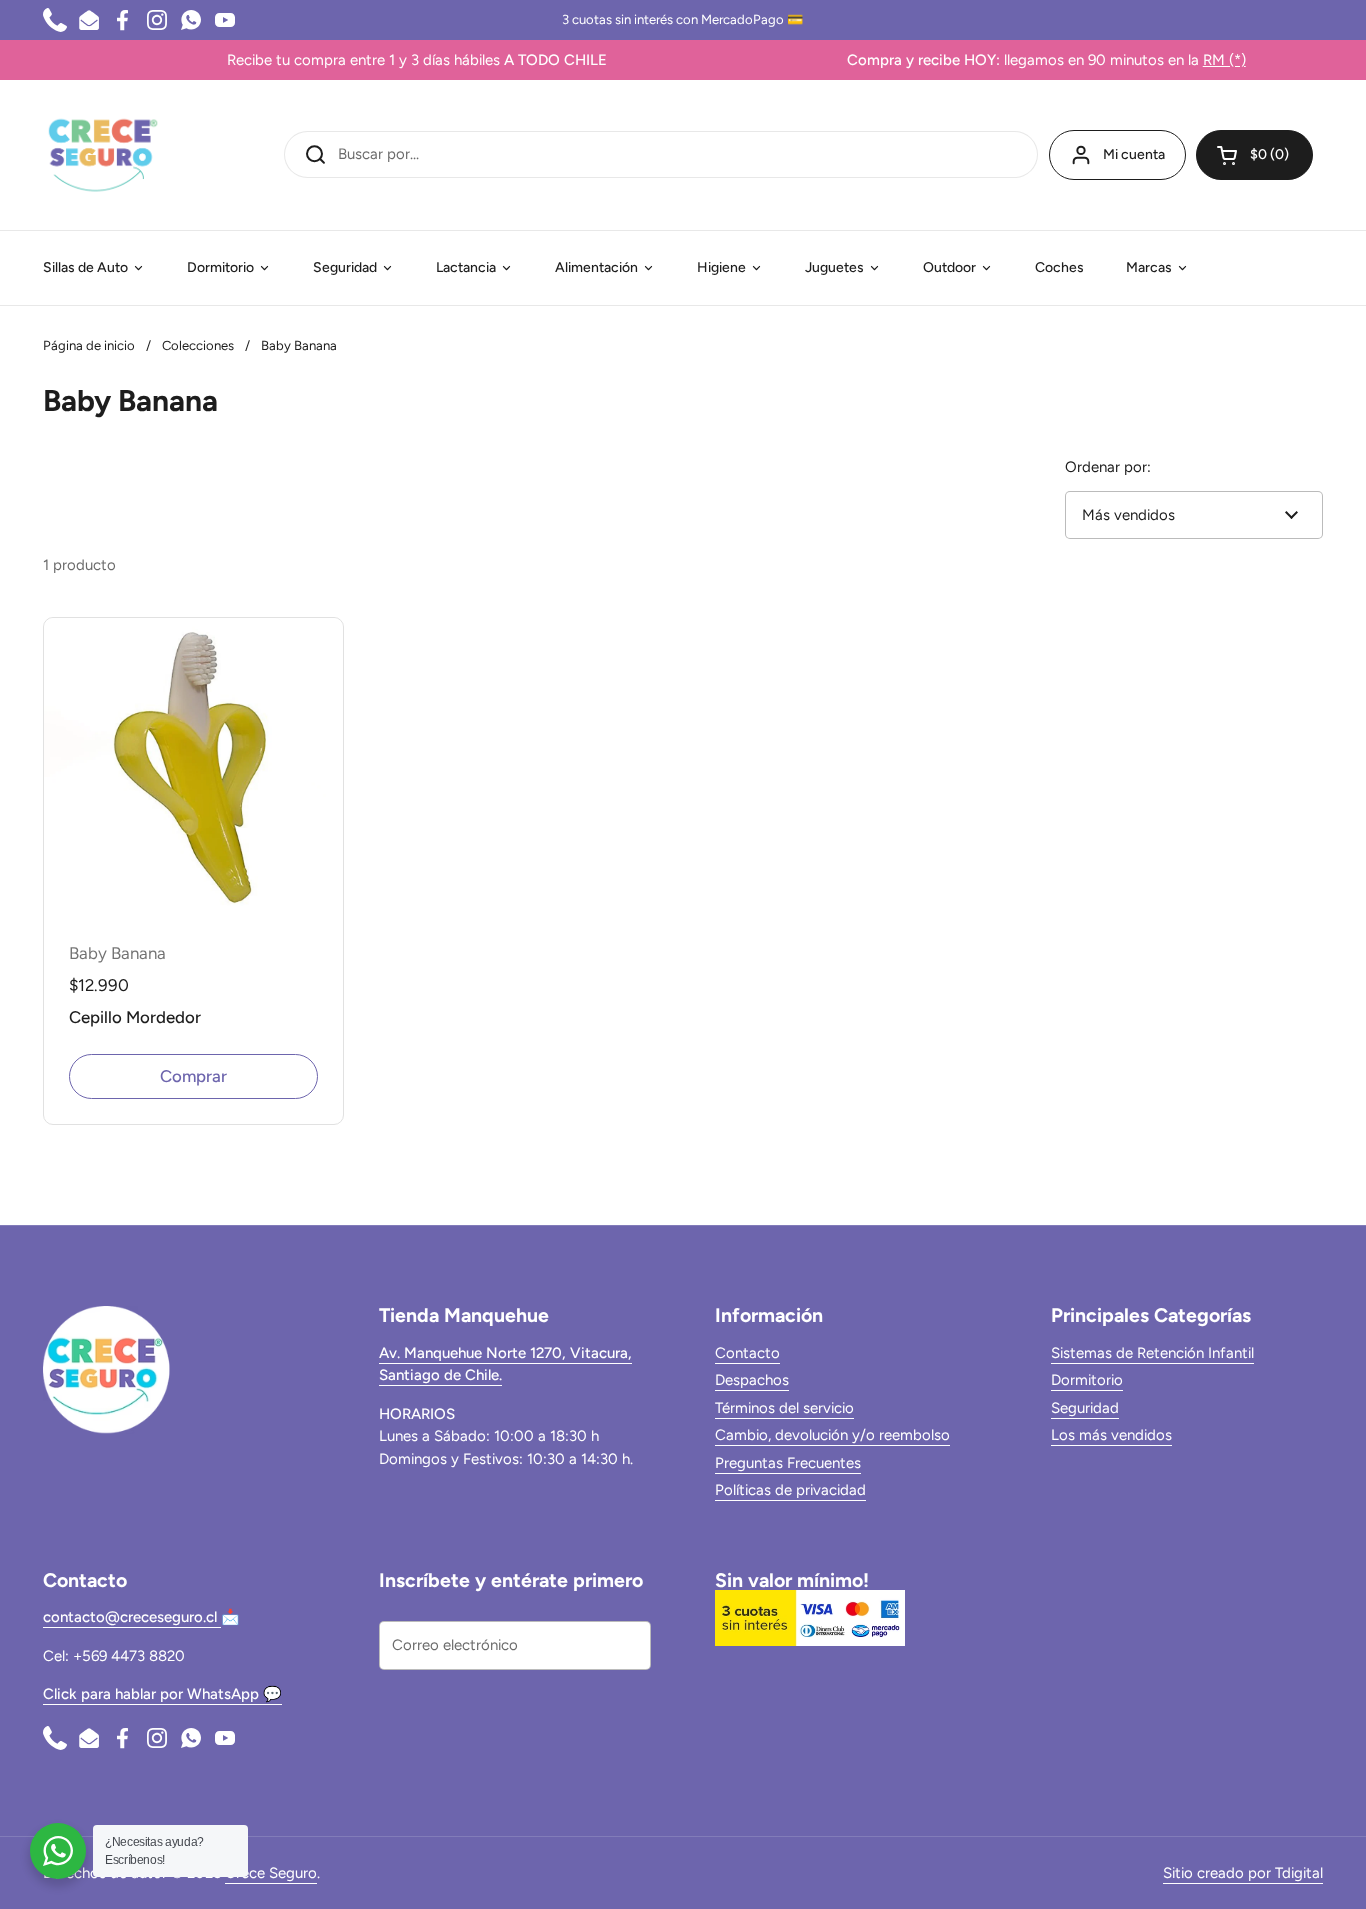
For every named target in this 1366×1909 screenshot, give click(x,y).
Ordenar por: (1108, 467)
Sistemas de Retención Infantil (1152, 1353)
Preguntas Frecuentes (788, 1463)
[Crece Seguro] (103, 155)
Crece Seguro (271, 1873)
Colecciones (198, 345)
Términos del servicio (784, 1408)
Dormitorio (1087, 1380)
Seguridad (1085, 1408)
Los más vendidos (1111, 1435)
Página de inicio (89, 345)
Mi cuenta (1134, 154)
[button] (1254, 155)
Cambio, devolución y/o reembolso (832, 1435)
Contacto (747, 1353)
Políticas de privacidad (790, 1490)
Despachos (752, 1380)
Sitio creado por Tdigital (1243, 1873)
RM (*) (1191, 60)
